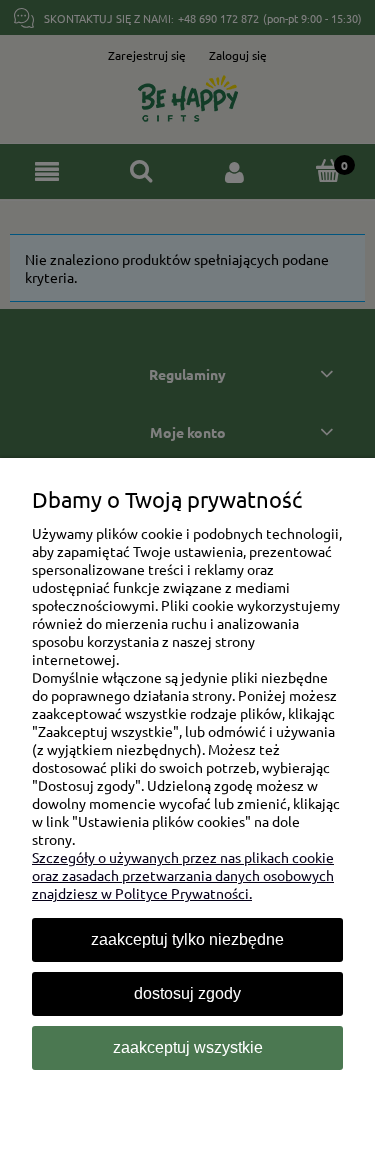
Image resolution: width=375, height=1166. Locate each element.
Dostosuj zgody (187, 993)
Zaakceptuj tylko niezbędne (187, 939)
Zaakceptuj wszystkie (188, 1047)
